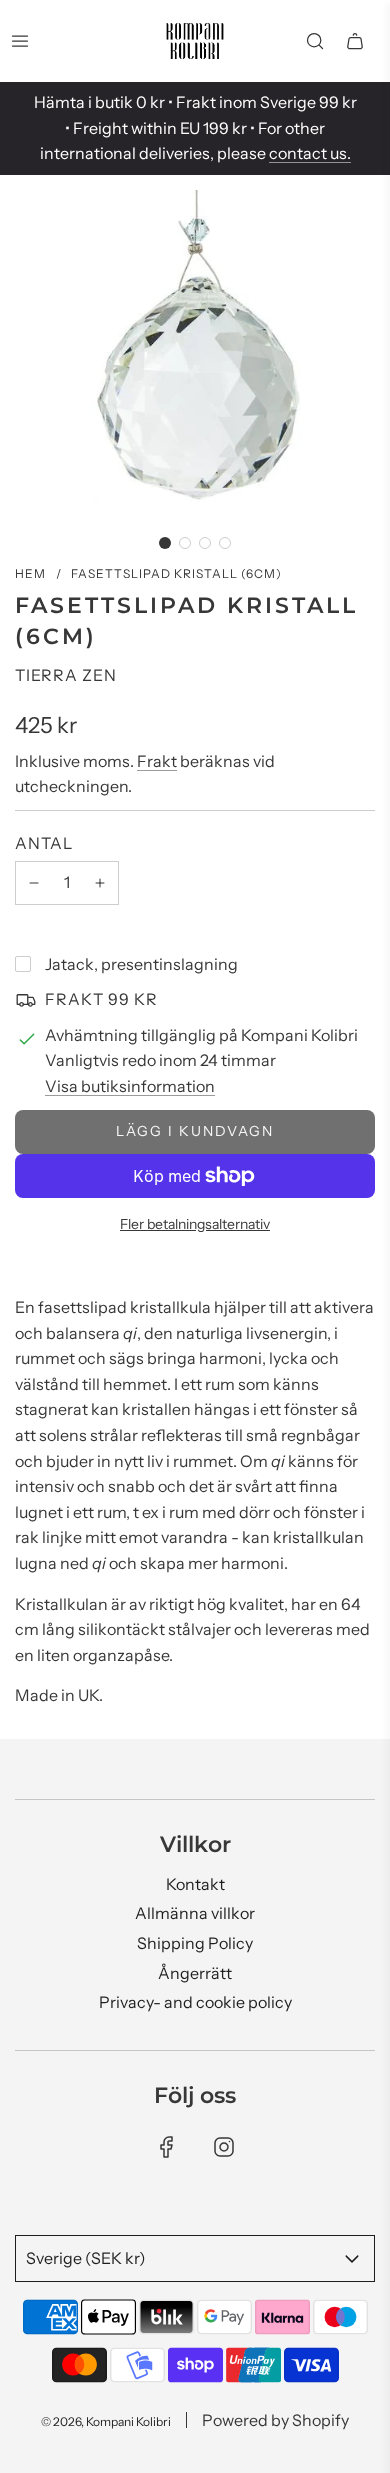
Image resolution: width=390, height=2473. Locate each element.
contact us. (310, 153)
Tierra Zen (66, 675)
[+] (100, 883)
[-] (34, 883)
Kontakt (195, 1884)
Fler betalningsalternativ (195, 1224)
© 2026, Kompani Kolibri (106, 2421)
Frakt (157, 761)
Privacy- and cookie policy (195, 2002)
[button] (165, 543)
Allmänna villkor (195, 1913)
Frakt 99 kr (101, 999)
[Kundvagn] (355, 41)
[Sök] (315, 41)
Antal (44, 843)
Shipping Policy (195, 1943)
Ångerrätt (195, 1973)
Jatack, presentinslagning (141, 964)
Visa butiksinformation (130, 1086)
